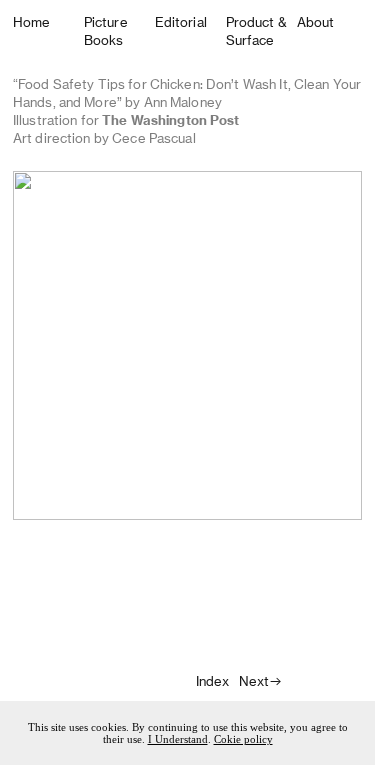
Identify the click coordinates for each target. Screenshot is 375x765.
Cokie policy (243, 739)
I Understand (178, 739)
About (316, 22)
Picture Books (106, 31)
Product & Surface (256, 31)
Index (213, 681)
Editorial (181, 22)
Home (32, 22)
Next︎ (261, 681)
